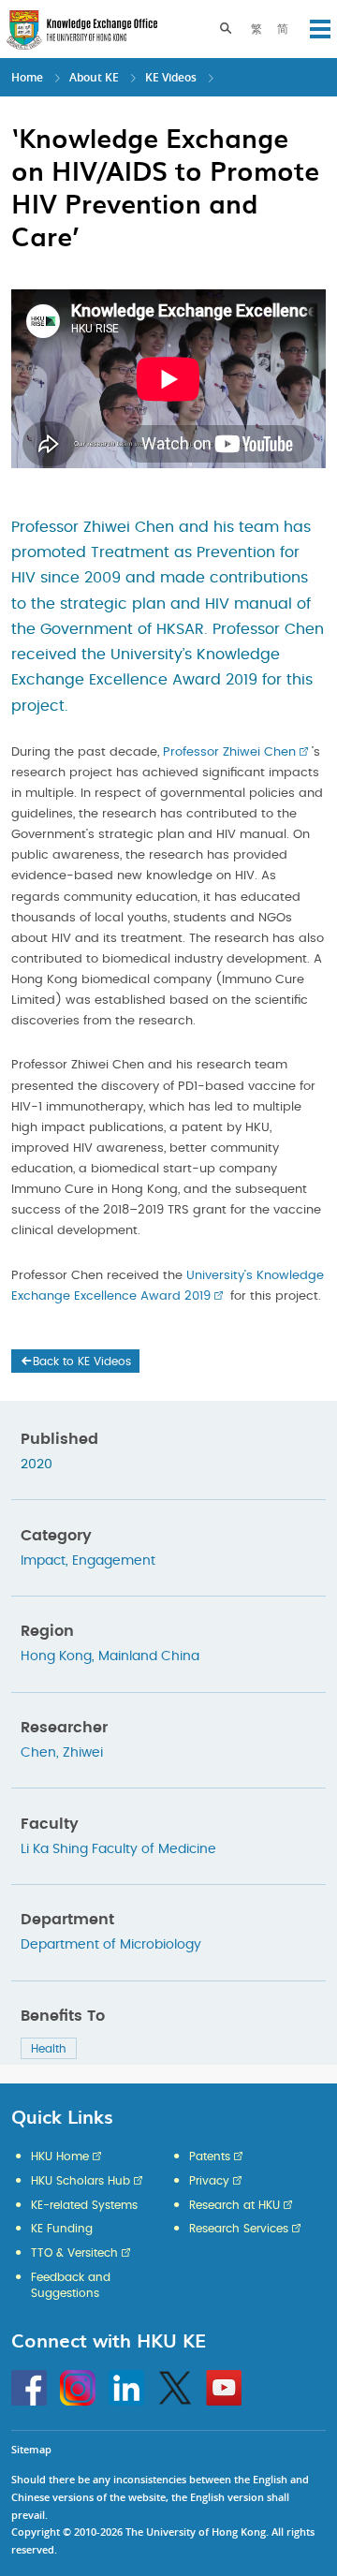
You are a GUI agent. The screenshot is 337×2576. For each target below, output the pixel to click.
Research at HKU (234, 2205)
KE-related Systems (84, 2205)
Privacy (209, 2181)
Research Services (239, 2229)
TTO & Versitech (74, 2253)
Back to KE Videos (82, 1362)
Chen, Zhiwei (62, 1753)
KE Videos (171, 77)
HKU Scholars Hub (81, 2181)
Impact (43, 1561)
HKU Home (60, 2156)
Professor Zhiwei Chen (229, 752)
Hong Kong (56, 1656)
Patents (210, 2156)
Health (49, 2049)
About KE (95, 77)
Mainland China (149, 1656)
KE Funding (62, 2229)
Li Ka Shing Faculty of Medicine (118, 1849)
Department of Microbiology (111, 1945)
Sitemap (31, 2449)
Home (27, 77)
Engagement (114, 1561)
